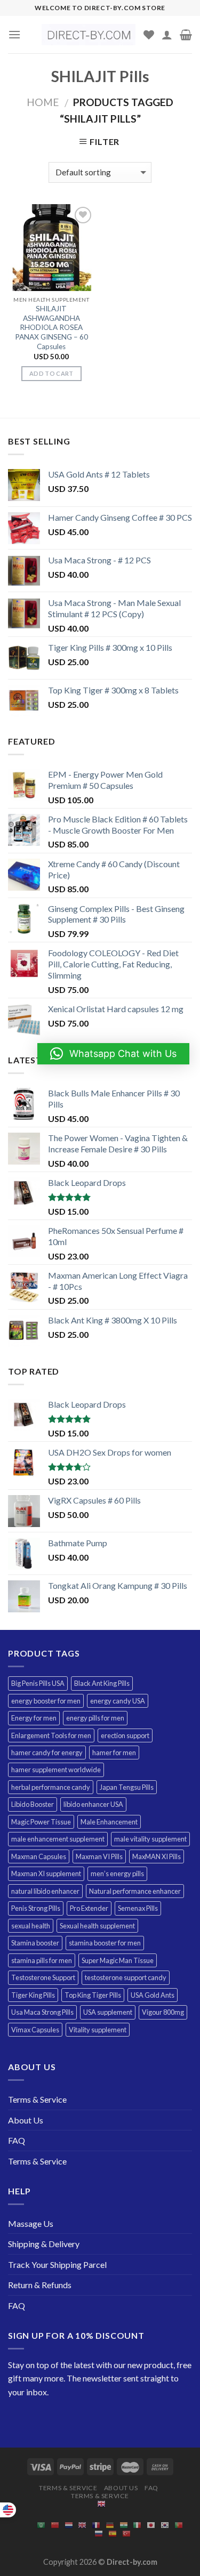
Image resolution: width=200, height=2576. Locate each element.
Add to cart (51, 373)
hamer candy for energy (47, 1753)
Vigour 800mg (163, 2012)
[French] (96, 2525)
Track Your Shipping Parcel (57, 2264)
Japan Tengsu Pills (127, 1787)
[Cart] (186, 35)
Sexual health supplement (97, 1926)
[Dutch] (69, 2525)
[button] (113, 1054)
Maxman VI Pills (99, 1856)
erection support (125, 1735)
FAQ (17, 2140)
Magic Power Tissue (41, 1822)
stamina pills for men (42, 1960)
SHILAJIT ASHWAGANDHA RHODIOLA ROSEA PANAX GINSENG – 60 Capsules (51, 328)
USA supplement (108, 2012)
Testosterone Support (43, 1977)
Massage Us (31, 2223)
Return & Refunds (40, 2285)
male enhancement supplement (58, 1839)
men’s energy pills (117, 1874)
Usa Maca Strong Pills (42, 2012)
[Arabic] (41, 2525)
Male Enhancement (109, 1822)
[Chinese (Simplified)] (55, 2525)
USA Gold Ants (153, 1995)
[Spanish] (113, 2533)
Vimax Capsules (35, 2030)
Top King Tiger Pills (93, 1995)
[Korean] (165, 2525)
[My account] (167, 35)
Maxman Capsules (39, 1856)
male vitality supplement (150, 1839)
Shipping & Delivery (44, 2244)
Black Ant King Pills (102, 1683)
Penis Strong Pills (36, 1908)
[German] (110, 2525)
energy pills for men (95, 1718)
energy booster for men (46, 1701)
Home (43, 102)
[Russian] (99, 2533)
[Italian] (137, 2525)
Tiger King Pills (33, 1995)
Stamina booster (35, 1943)
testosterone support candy (126, 1977)
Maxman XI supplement (46, 1874)
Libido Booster (33, 1804)
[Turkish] (126, 2533)
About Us (26, 2120)
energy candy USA (118, 1701)
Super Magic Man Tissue (118, 1960)
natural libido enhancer (45, 1891)
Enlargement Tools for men (51, 1735)
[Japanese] (151, 2525)
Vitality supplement (98, 2030)
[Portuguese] (179, 2525)
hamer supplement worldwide (56, 1770)
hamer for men (114, 1753)
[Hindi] (124, 2525)
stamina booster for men (105, 1943)
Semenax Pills (138, 1908)
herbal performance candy (51, 1787)
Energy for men (34, 1718)
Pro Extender (89, 1908)
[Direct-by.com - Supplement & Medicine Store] (89, 35)
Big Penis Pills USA (38, 1683)
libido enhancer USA (93, 1804)
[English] (101, 2504)
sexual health (31, 1926)
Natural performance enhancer (135, 1891)
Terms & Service (37, 2099)
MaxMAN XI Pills (157, 1856)
